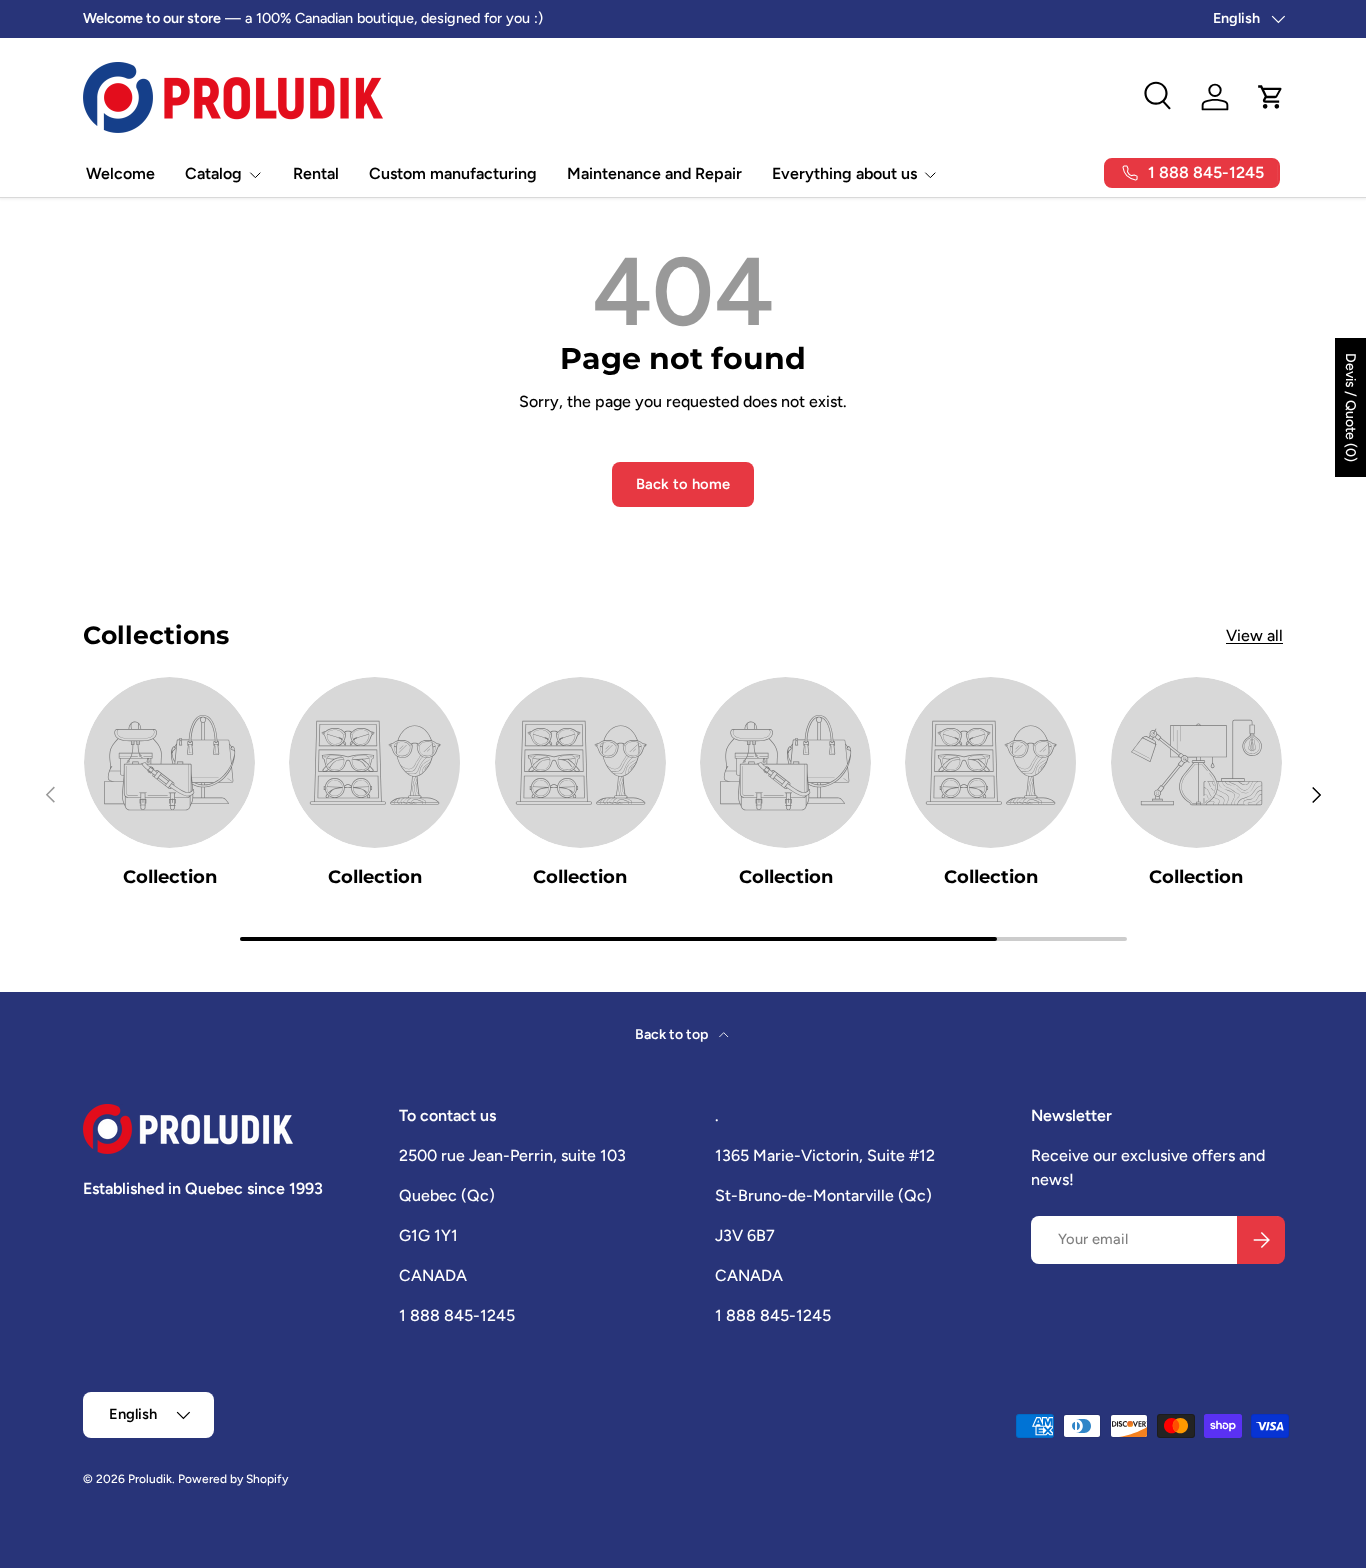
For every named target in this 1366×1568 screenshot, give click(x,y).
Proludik (150, 1479)
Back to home (683, 484)
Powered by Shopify (233, 1479)
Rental (316, 173)
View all (1254, 635)
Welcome (120, 173)
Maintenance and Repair (654, 173)
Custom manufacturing (453, 173)
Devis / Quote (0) (1350, 407)
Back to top (673, 1034)
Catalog (213, 173)
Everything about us (844, 173)
